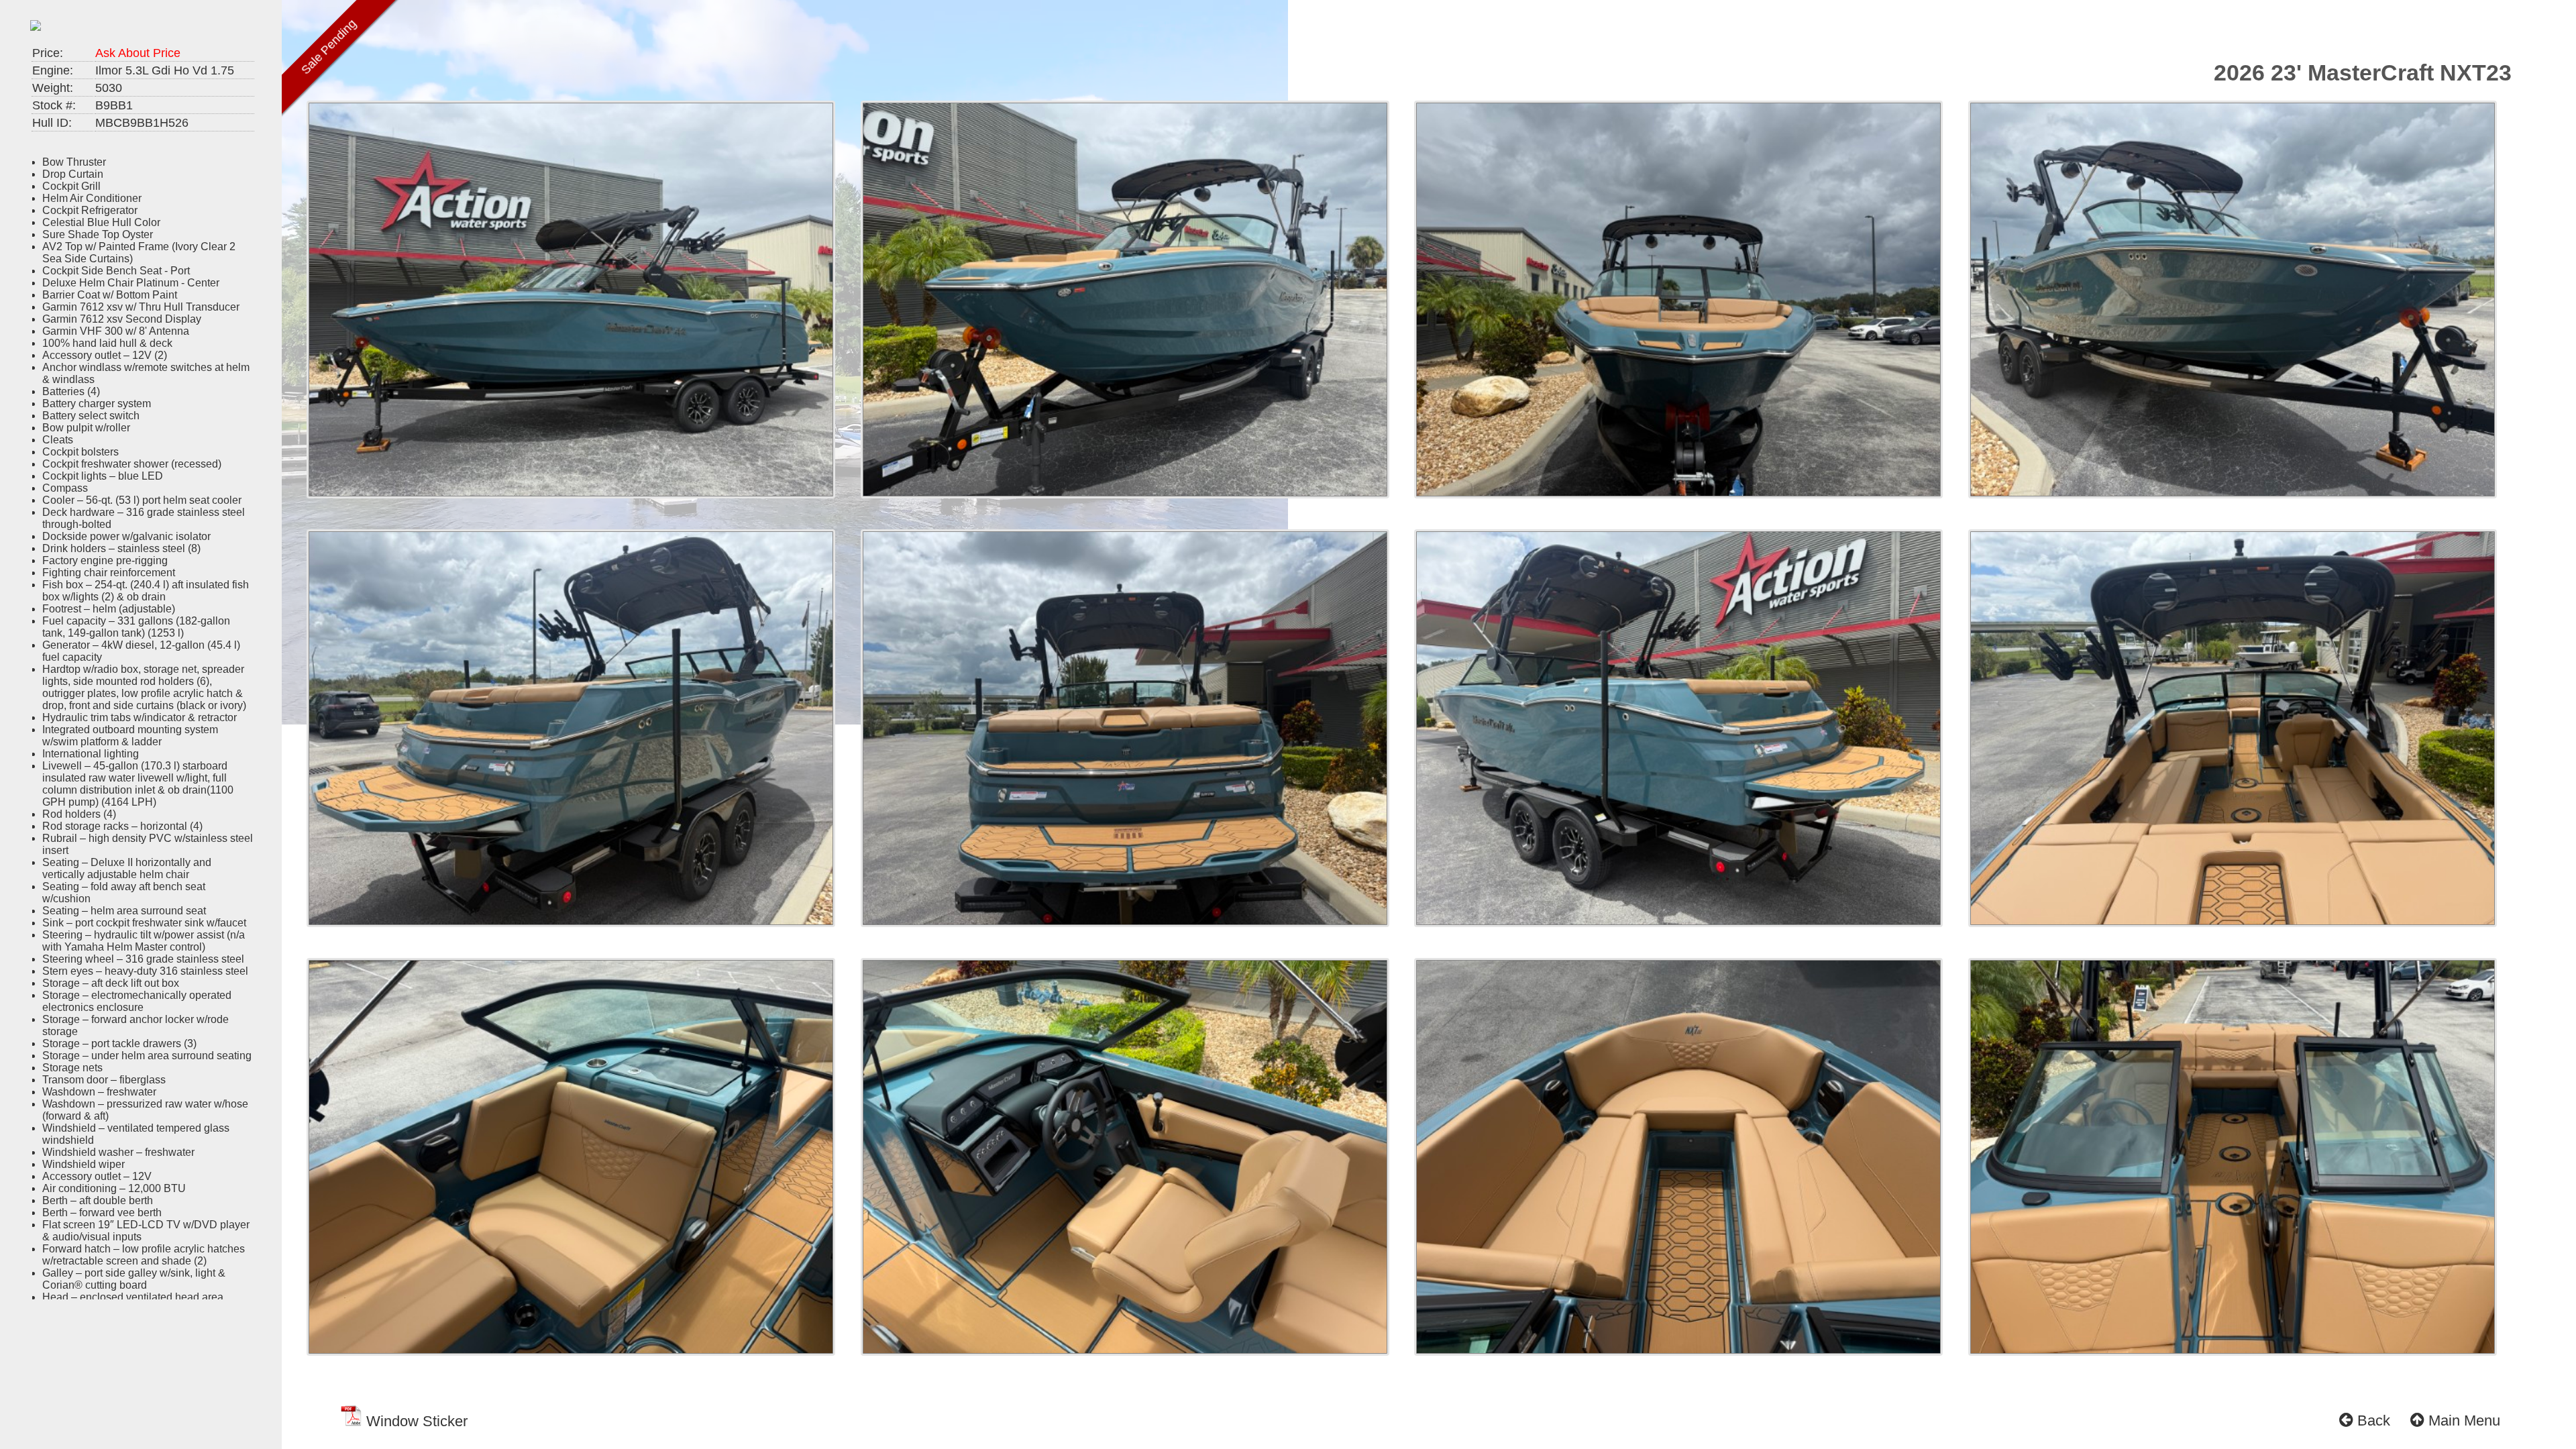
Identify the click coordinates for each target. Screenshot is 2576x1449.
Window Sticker (415, 1421)
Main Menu (2462, 1420)
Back (2372, 1420)
